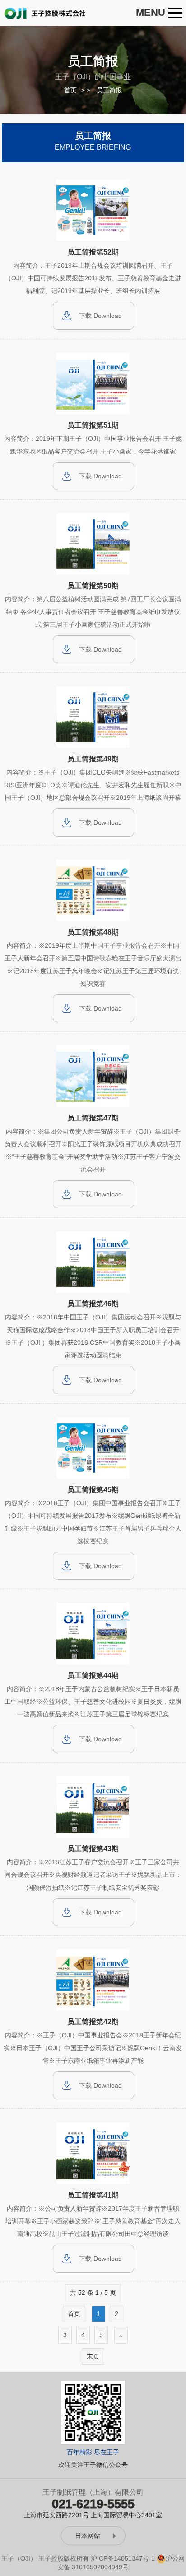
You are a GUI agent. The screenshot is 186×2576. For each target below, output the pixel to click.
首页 (70, 90)
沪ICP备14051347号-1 (123, 2558)
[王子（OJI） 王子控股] (46, 13)
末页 (93, 2356)
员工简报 (109, 90)
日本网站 (88, 2536)
